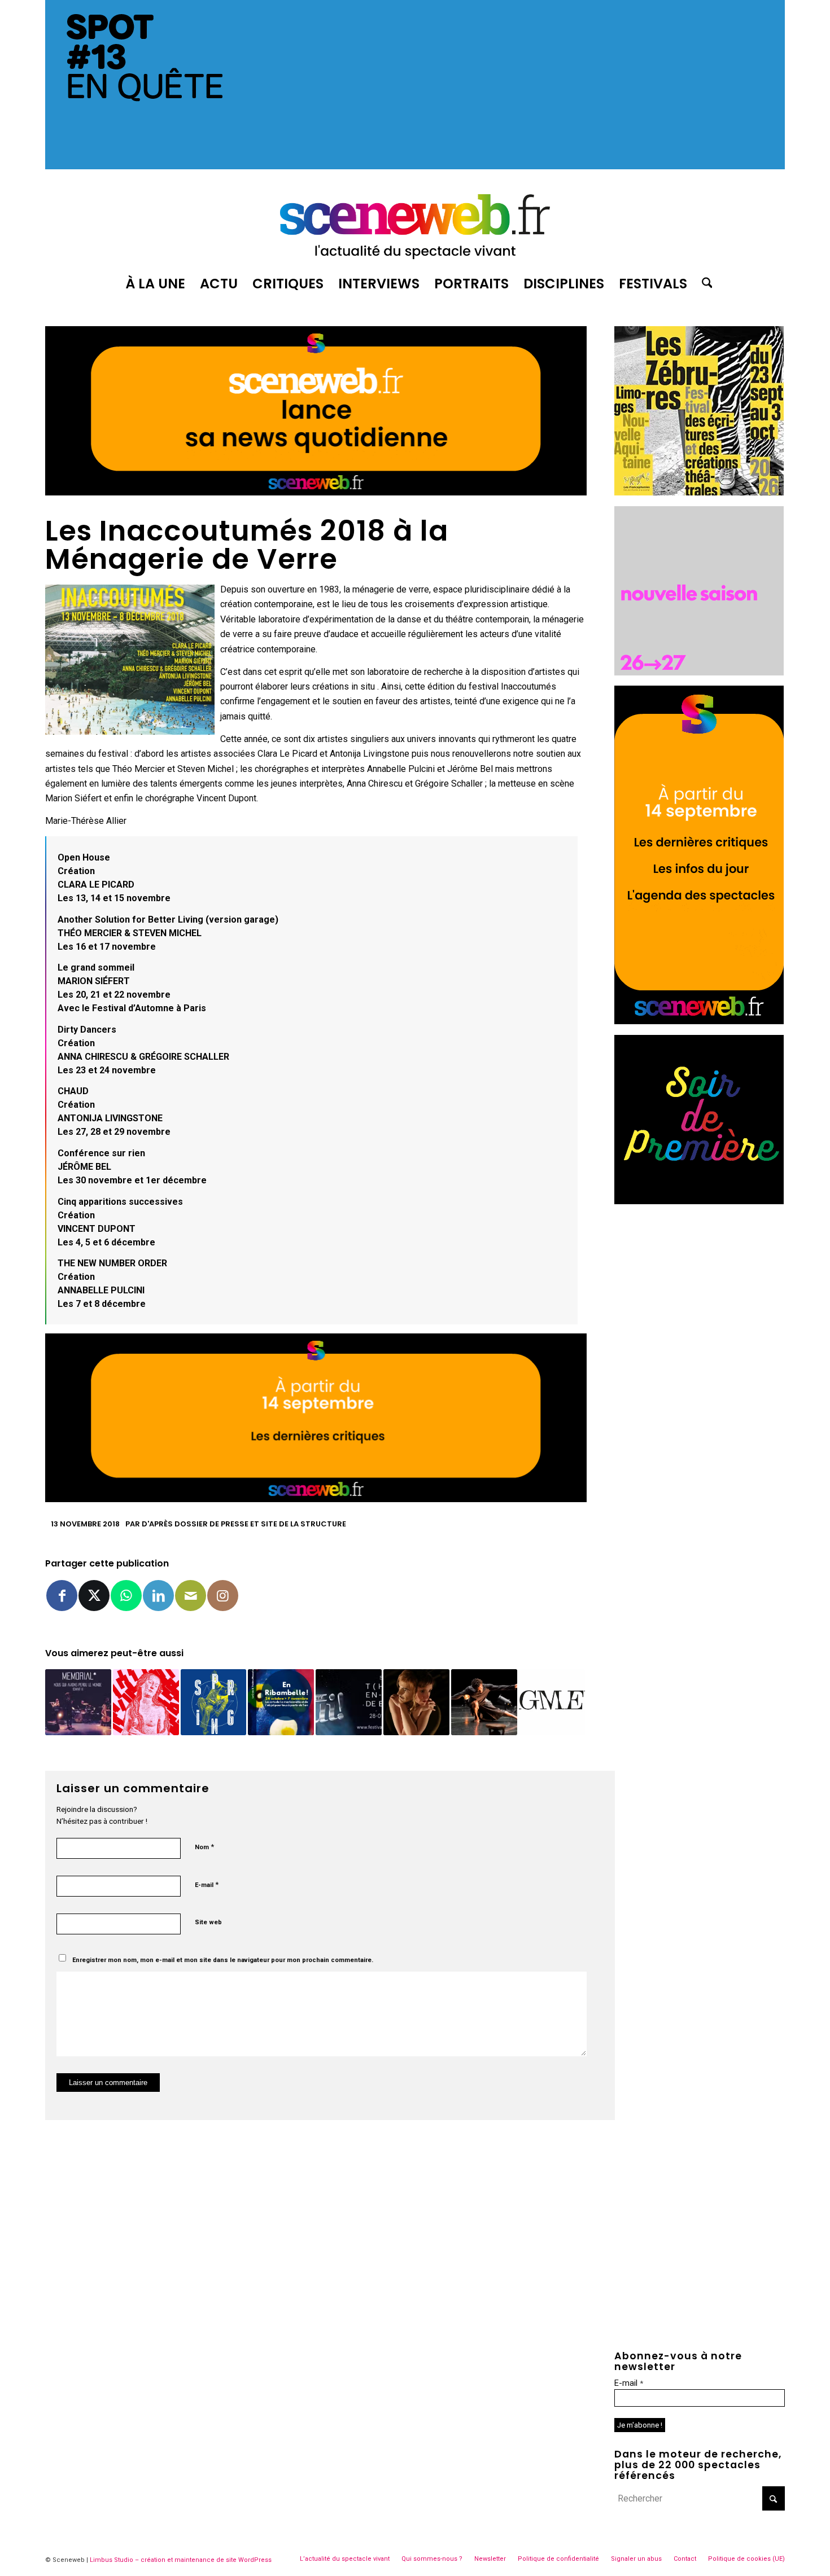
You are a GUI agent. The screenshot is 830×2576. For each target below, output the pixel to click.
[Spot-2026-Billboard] (415, 166)
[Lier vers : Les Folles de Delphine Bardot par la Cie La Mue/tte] (416, 1702)
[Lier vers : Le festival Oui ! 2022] (349, 1702)
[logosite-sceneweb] (415, 222)
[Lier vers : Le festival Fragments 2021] (552, 1702)
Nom (204, 1847)
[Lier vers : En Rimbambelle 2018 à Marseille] (281, 1702)
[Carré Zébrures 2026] (699, 492)
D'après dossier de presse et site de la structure (244, 1524)
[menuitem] (155, 284)
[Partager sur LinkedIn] (158, 1596)
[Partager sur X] (94, 1596)
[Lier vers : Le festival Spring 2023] (214, 1702)
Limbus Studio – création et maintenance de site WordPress (181, 2560)
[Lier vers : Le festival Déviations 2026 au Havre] (146, 1702)
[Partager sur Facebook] (62, 1596)
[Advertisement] (700, 1285)
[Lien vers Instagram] (223, 1596)
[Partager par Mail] (191, 1596)
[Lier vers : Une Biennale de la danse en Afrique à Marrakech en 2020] (484, 1702)
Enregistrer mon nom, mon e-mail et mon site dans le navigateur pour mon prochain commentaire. (223, 1960)
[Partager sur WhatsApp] (126, 1596)
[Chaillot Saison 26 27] (699, 672)
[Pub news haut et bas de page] (316, 492)
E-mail (207, 1884)
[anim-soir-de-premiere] (699, 1201)
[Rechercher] (704, 284)
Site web (208, 1922)
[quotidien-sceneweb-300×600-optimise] (699, 1021)
